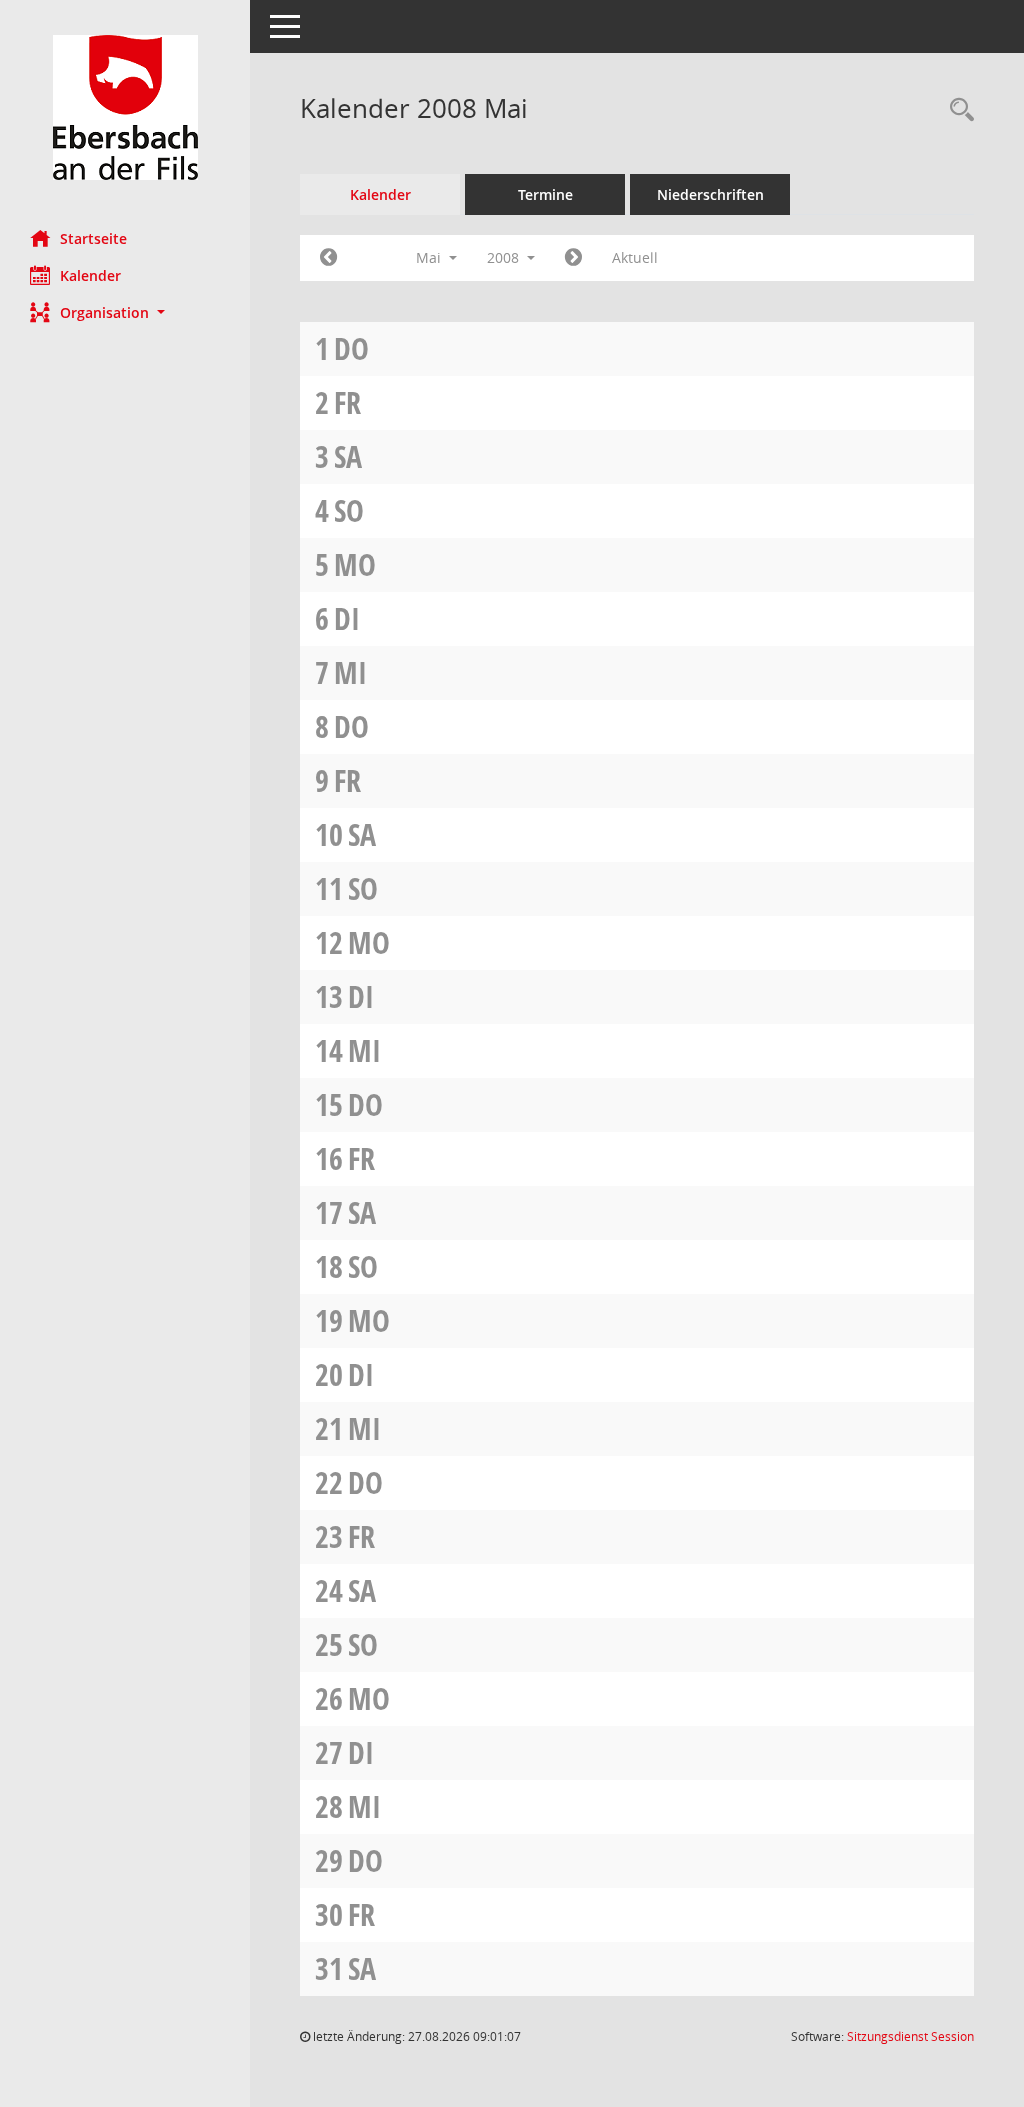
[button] (125, 312)
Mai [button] (430, 257)
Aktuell (635, 257)
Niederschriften (710, 194)
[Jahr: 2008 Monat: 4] (328, 258)
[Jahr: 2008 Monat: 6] (573, 258)
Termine (545, 194)
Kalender (90, 275)
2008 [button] (505, 257)
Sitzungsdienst (910, 2036)
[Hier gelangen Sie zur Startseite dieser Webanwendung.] (125, 107)
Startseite (93, 238)
